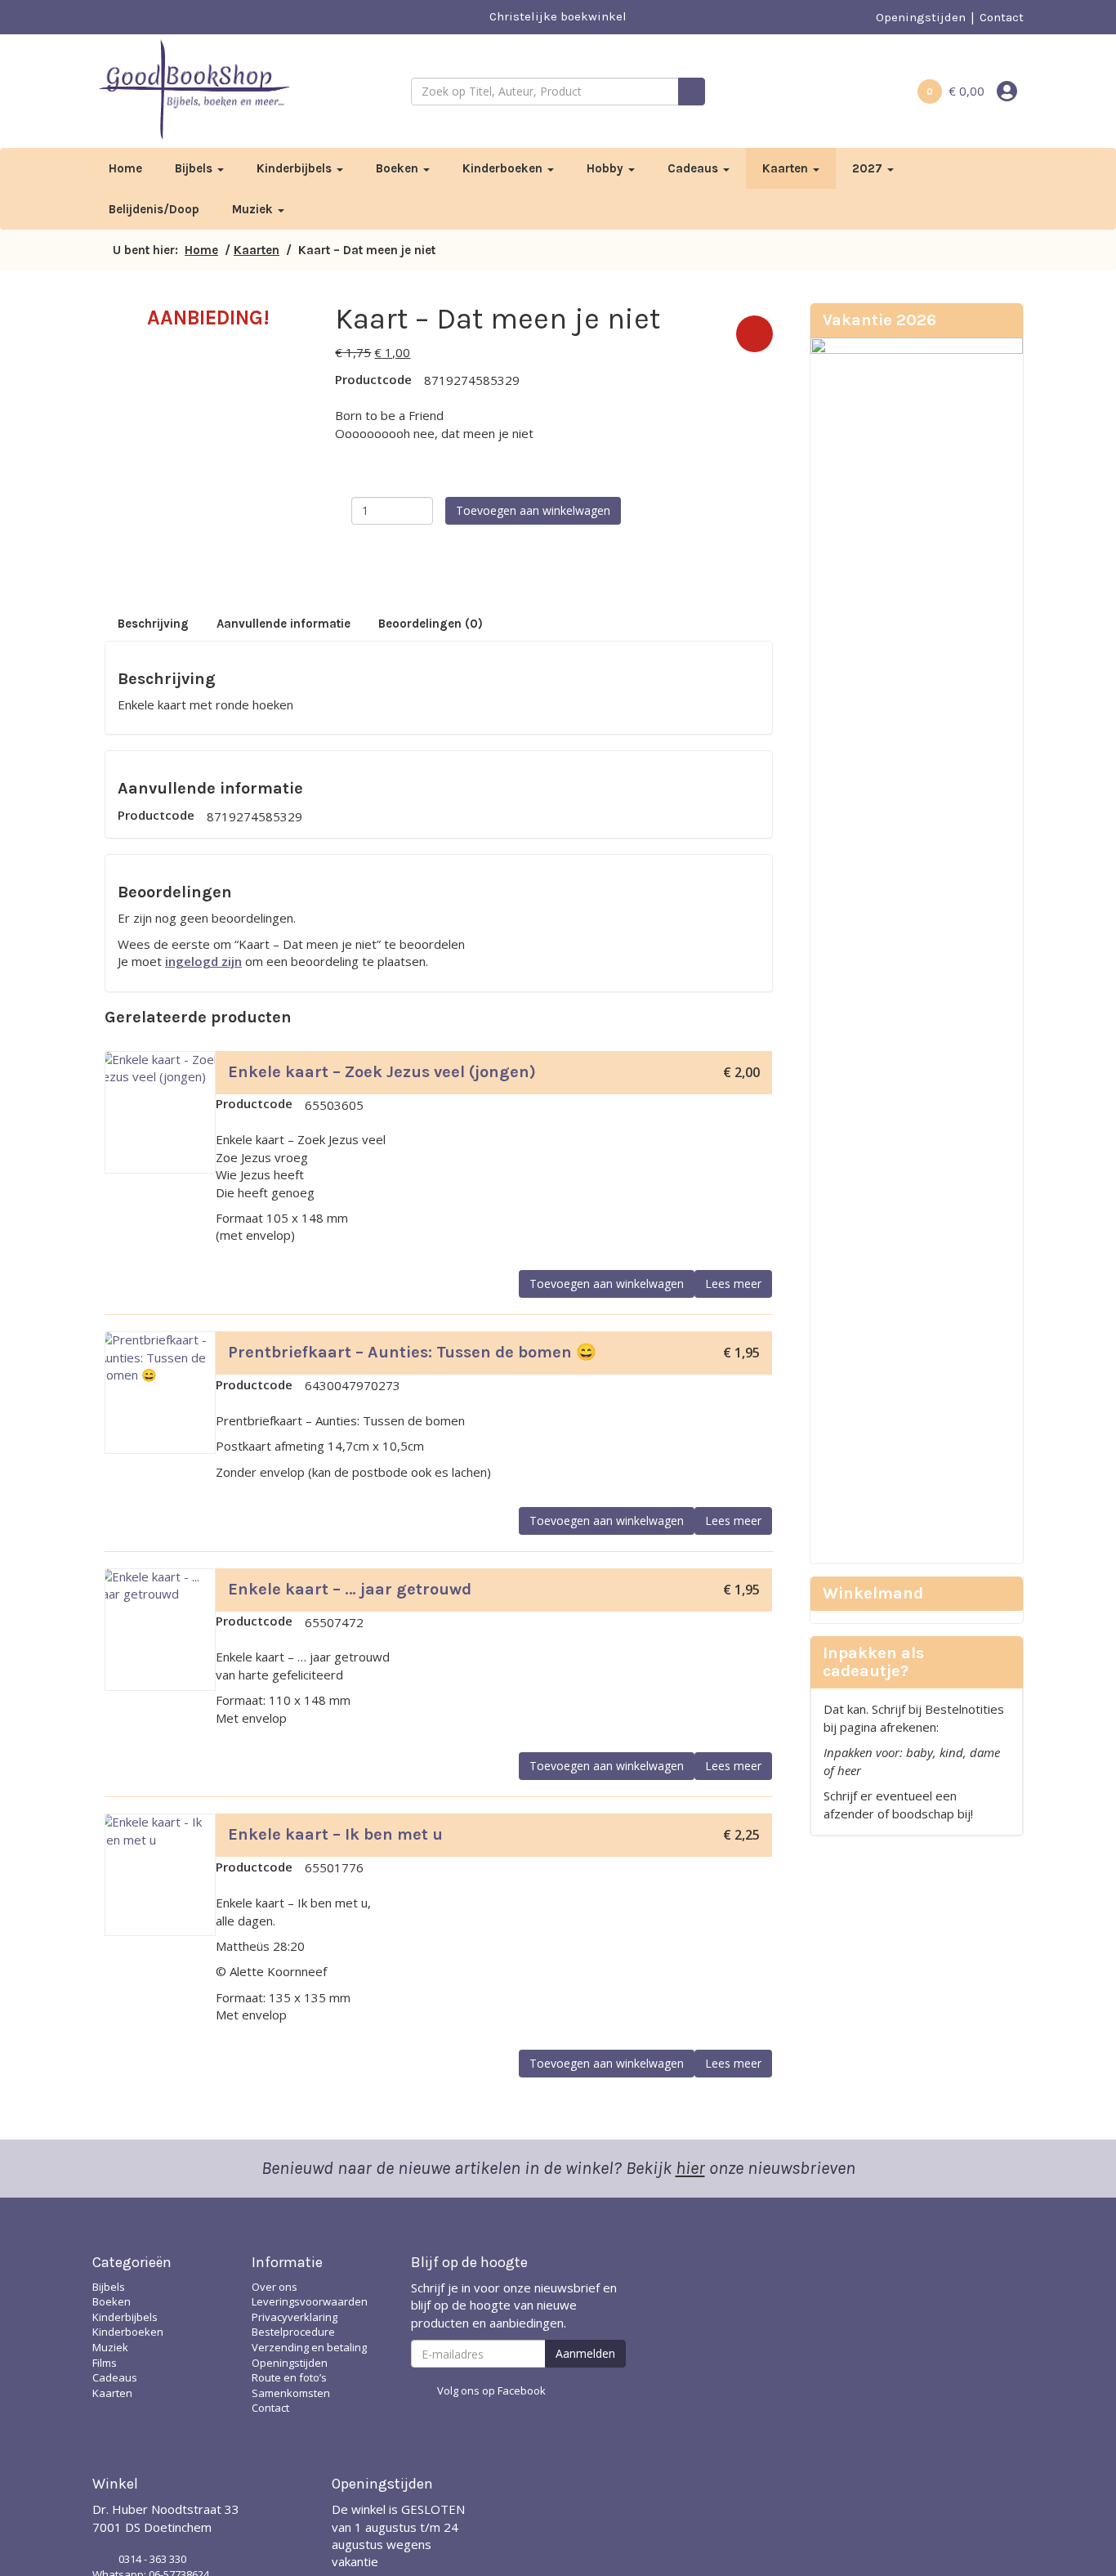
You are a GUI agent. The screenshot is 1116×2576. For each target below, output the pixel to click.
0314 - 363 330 (152, 2559)
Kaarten (787, 168)
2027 (869, 168)
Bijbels (195, 168)
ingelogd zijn (203, 961)
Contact (1002, 17)
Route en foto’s (289, 2377)
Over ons (275, 2287)
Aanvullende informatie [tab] (283, 624)
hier (690, 2168)
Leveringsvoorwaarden (310, 2301)
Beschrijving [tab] (153, 624)
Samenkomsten (291, 2393)
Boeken (399, 168)
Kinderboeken (504, 168)
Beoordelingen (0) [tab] (431, 624)
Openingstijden (921, 17)
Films (105, 2363)
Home (125, 168)
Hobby (607, 168)
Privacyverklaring (295, 2317)
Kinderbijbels (296, 168)
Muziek (254, 209)
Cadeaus (694, 168)
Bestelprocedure (293, 2332)
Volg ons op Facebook (491, 2390)
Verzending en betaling (309, 2347)
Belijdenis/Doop (154, 209)
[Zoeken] (692, 92)
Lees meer (733, 1284)
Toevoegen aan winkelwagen (533, 510)
